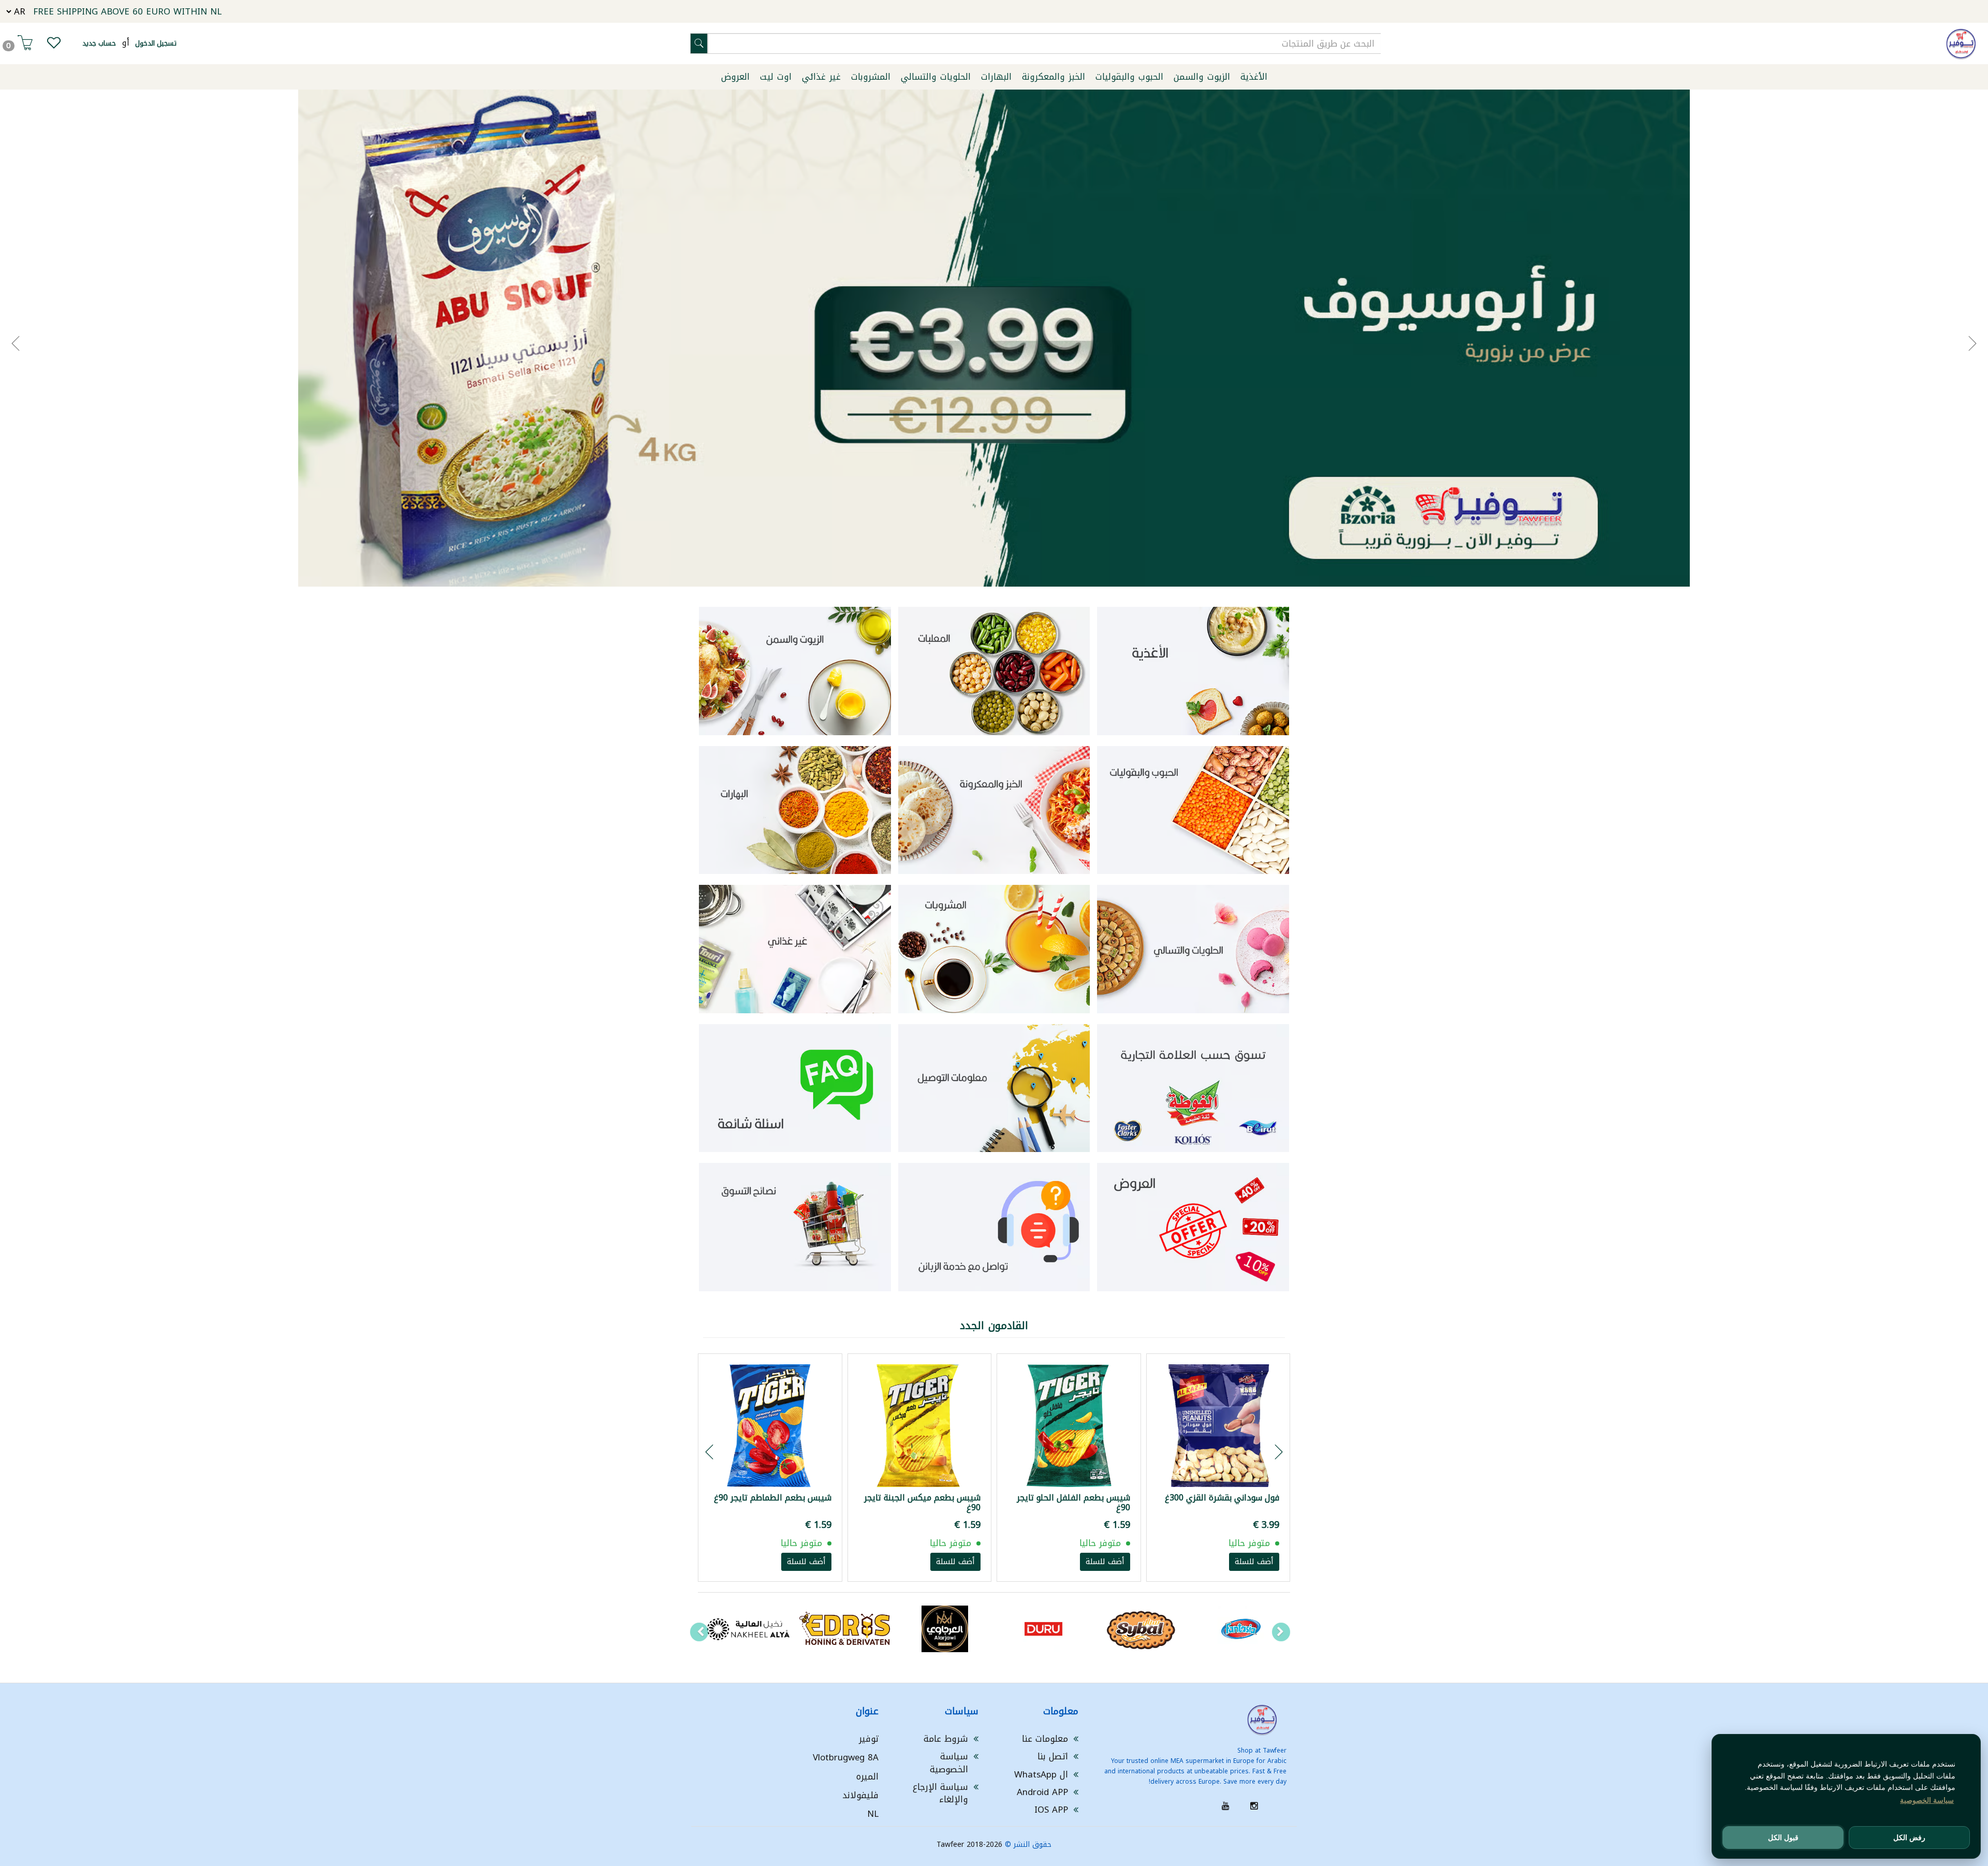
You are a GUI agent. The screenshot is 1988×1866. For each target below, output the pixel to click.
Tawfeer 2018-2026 (969, 1845)
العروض (735, 77)
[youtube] (1226, 1806)
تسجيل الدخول (156, 43)
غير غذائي (821, 77)
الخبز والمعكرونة (1054, 77)
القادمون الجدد (994, 1325)
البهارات (996, 77)
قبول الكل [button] (1783, 1838)
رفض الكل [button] (1909, 1838)
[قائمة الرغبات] (54, 45)
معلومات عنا (1045, 1739)
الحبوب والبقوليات (1129, 77)
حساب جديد (99, 43)
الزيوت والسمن (1202, 77)
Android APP (1042, 1792)
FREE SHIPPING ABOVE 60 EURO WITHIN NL (127, 11)
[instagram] (1254, 1806)
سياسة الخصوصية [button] (1927, 1800)
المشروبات (871, 77)
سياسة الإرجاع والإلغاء (940, 1793)
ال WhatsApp (1041, 1774)
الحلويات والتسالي (936, 77)
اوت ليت (776, 77)
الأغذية (1254, 77)
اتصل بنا (1053, 1756)
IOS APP (1051, 1810)
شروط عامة (946, 1739)
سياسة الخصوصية (949, 1762)
